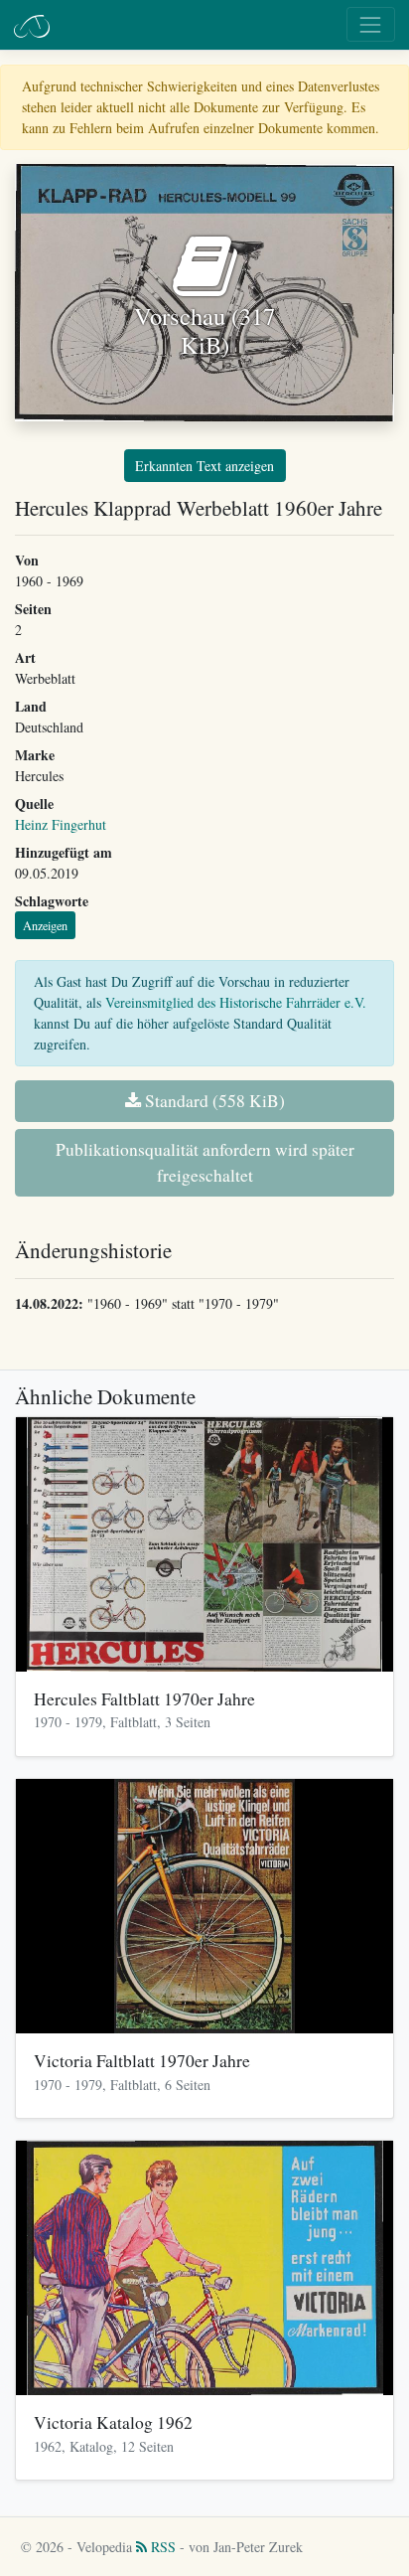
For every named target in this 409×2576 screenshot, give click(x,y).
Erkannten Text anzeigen (204, 466)
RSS (161, 2547)
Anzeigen (45, 925)
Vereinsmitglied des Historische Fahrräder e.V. (236, 1002)
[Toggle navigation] (371, 24)
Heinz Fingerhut (61, 824)
